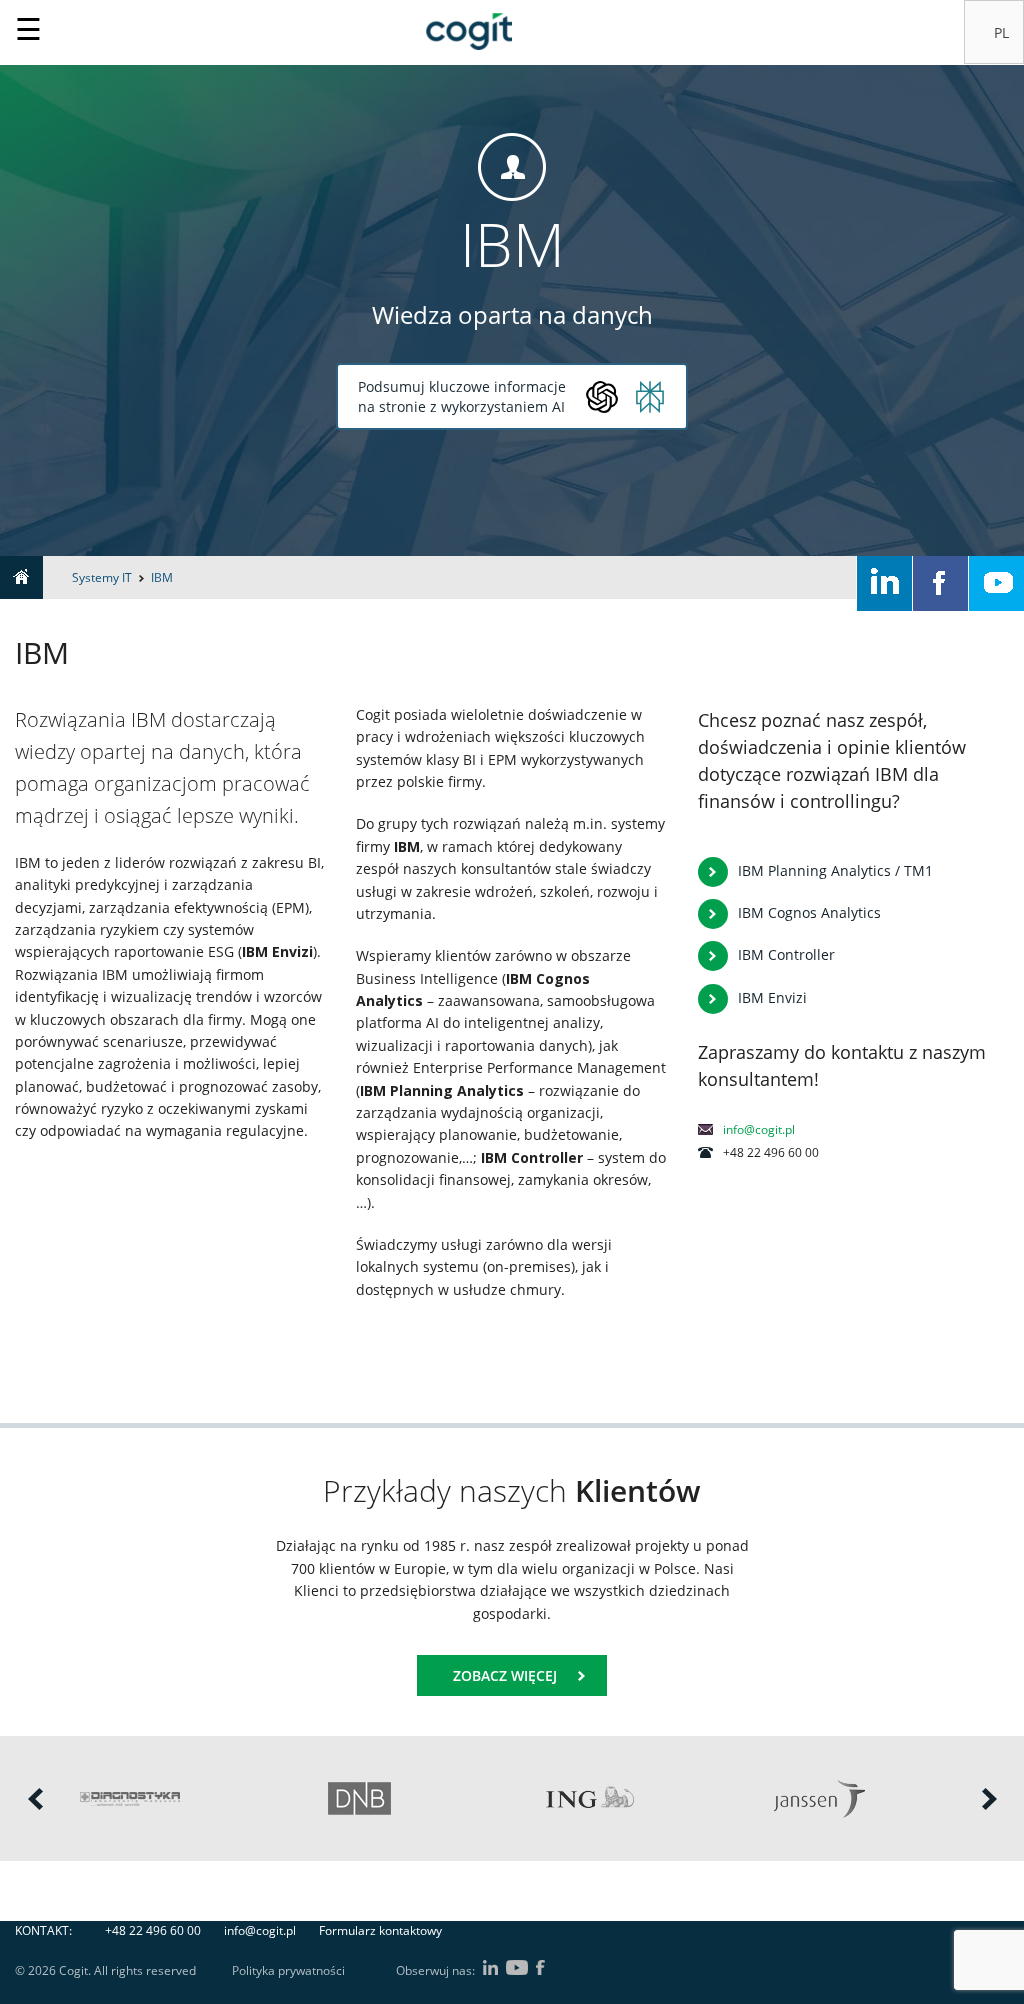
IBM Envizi (772, 997)
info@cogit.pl (759, 1129)
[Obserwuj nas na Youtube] (996, 583)
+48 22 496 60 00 (153, 1930)
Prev (35, 1799)
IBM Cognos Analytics (809, 912)
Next (989, 1799)
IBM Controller (786, 954)
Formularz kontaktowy (380, 1930)
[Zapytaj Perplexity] (650, 397)
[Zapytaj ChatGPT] (602, 397)
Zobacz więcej (505, 1675)
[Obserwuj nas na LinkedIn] (884, 583)
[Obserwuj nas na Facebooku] (940, 583)
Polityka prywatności (288, 1970)
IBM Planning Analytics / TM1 (835, 870)
